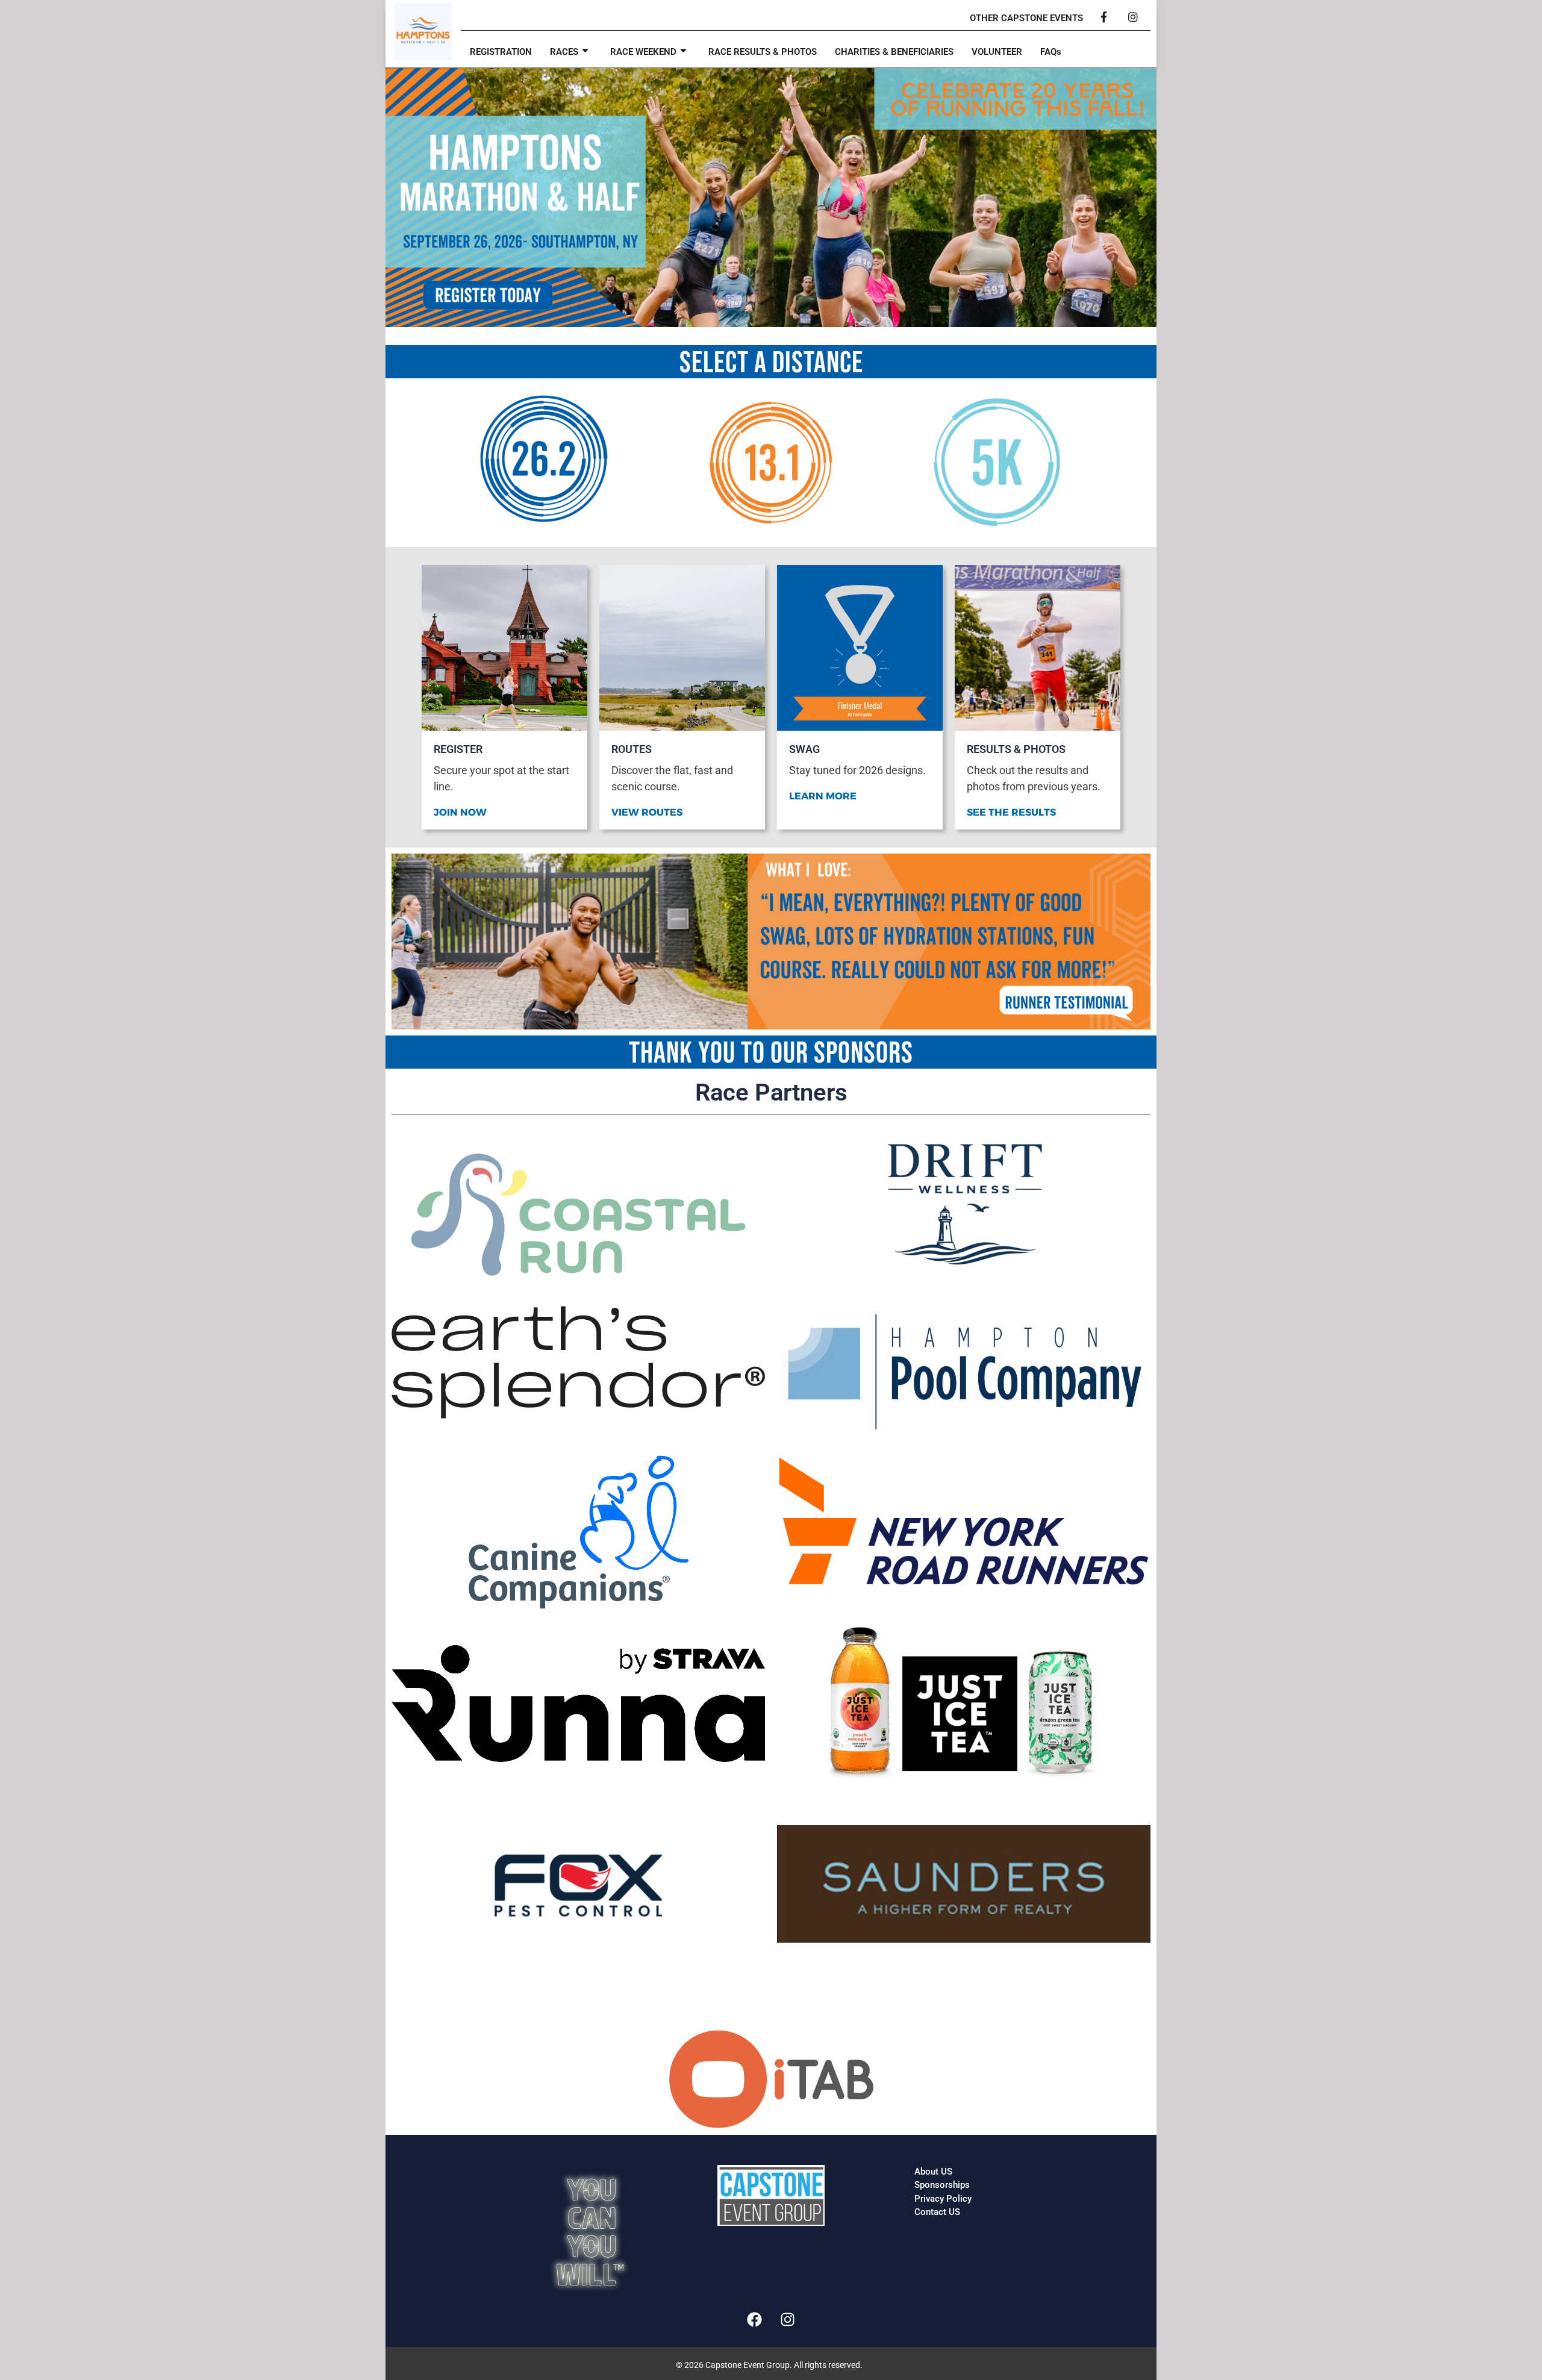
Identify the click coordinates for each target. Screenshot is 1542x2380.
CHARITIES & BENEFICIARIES (894, 52)
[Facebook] (755, 2320)
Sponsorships (942, 2185)
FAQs (1051, 52)
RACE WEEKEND (643, 52)
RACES (564, 52)
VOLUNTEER (997, 52)
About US (933, 2172)
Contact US (937, 2212)
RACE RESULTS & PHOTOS (763, 52)
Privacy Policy (943, 2199)
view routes (647, 813)
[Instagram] (788, 2320)
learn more (823, 796)
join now (460, 813)
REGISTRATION (501, 52)
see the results (1011, 813)
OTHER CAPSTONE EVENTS (1026, 18)
